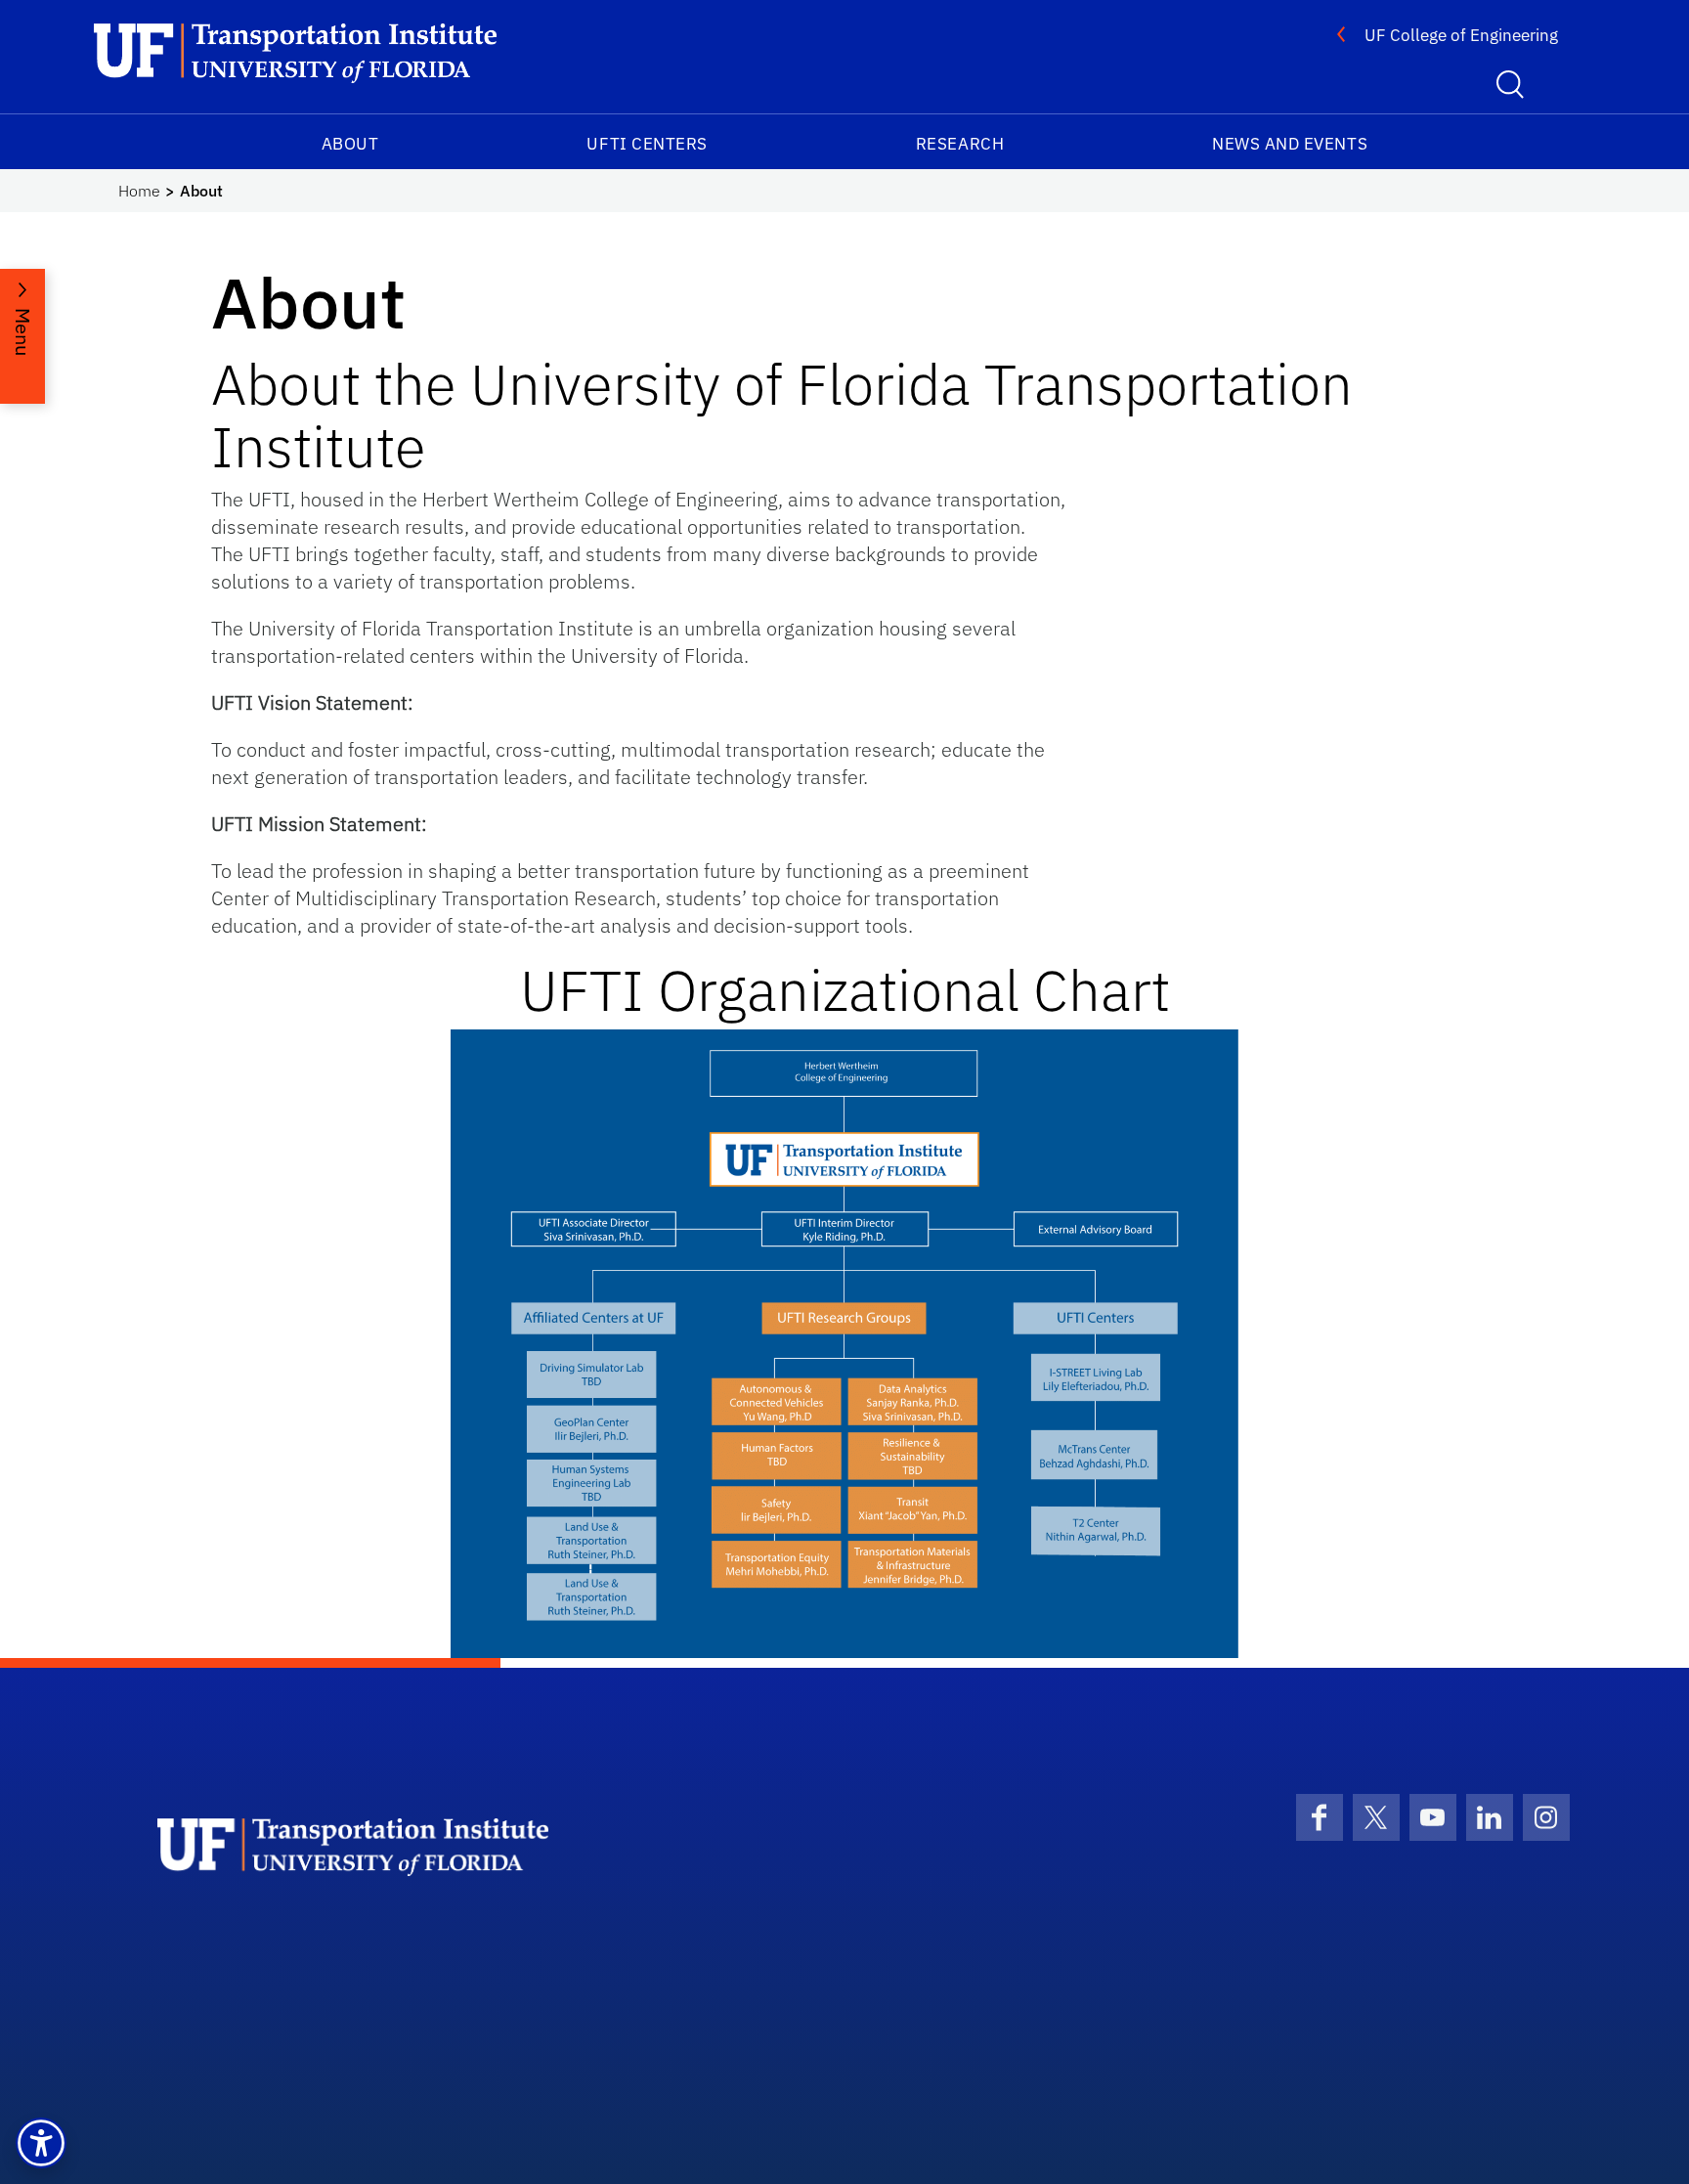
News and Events (1290, 144)
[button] (41, 2143)
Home (139, 191)
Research (960, 144)
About (350, 144)
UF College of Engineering (1461, 35)
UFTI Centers (647, 144)
